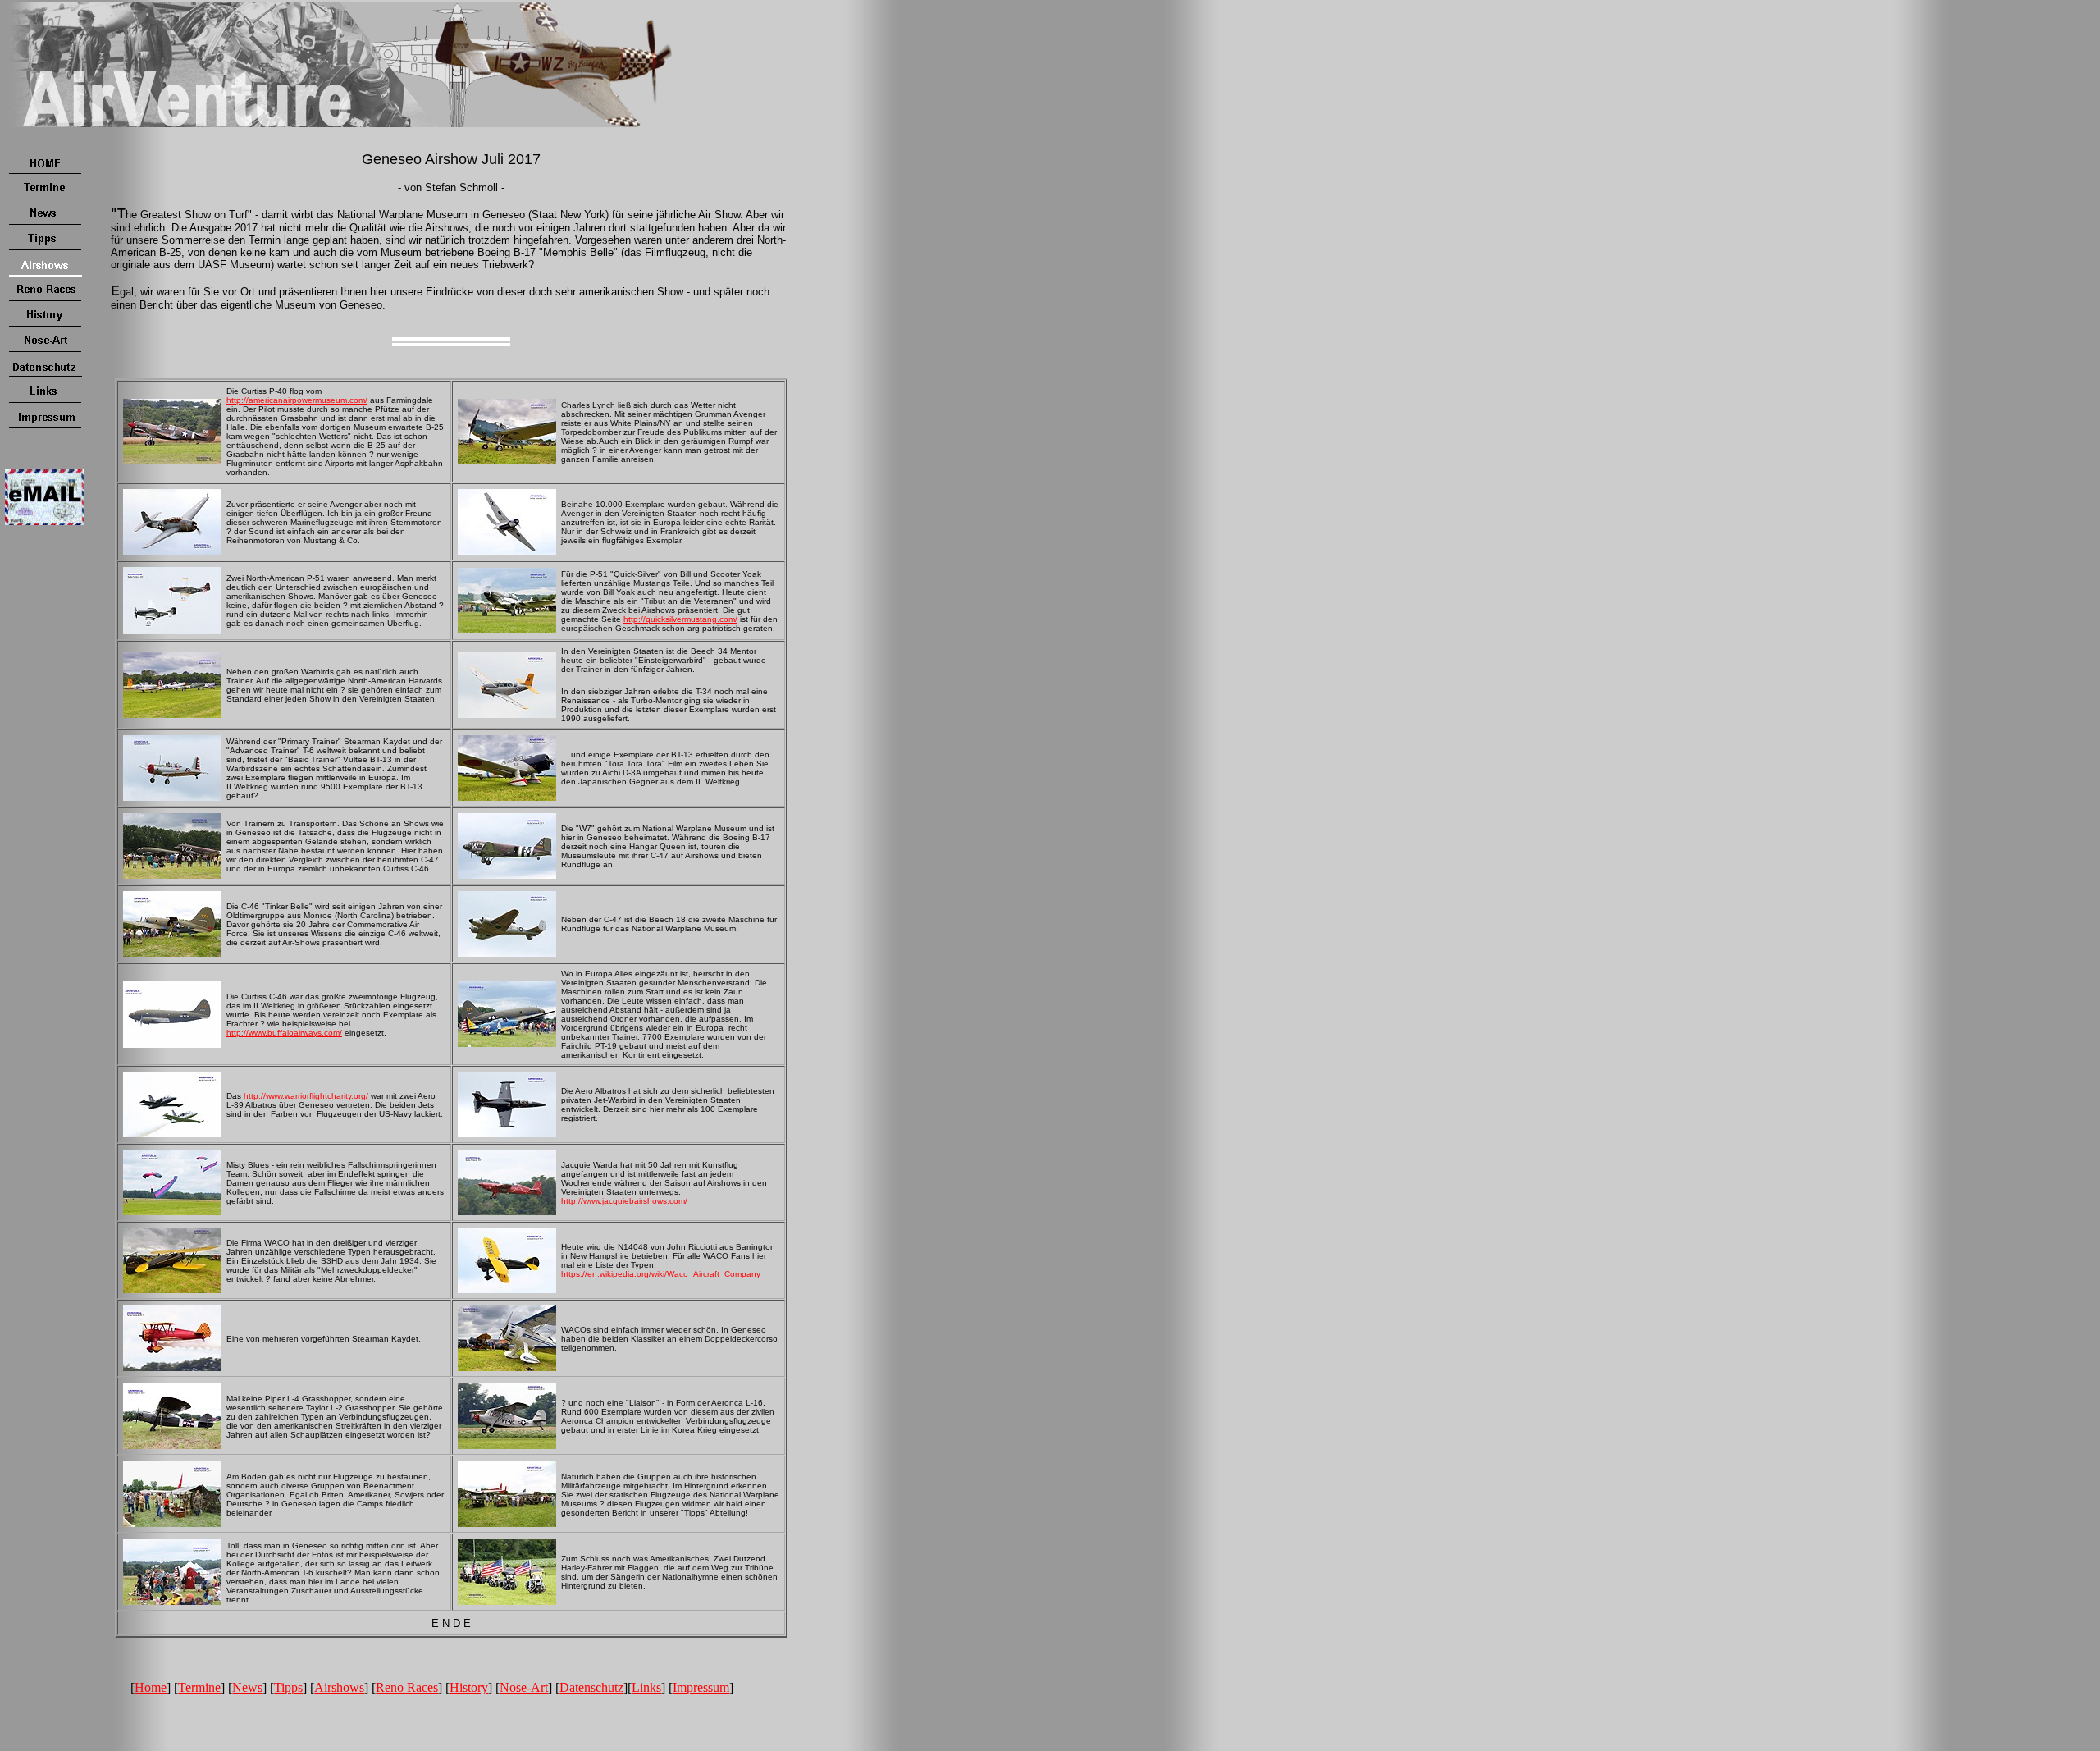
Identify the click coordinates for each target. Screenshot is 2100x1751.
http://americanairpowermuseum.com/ (297, 400)
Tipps (288, 1687)
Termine (199, 1687)
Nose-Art (524, 1687)
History (469, 1687)
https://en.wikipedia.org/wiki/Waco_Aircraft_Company (661, 1274)
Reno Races (407, 1687)
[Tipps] (45, 248)
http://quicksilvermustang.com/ (680, 619)
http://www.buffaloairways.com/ (284, 1033)
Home (151, 1687)
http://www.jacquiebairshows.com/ (624, 1201)
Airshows (339, 1687)
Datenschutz (591, 1687)
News (247, 1687)
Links (646, 1687)
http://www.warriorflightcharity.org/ (306, 1096)
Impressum (701, 1687)
